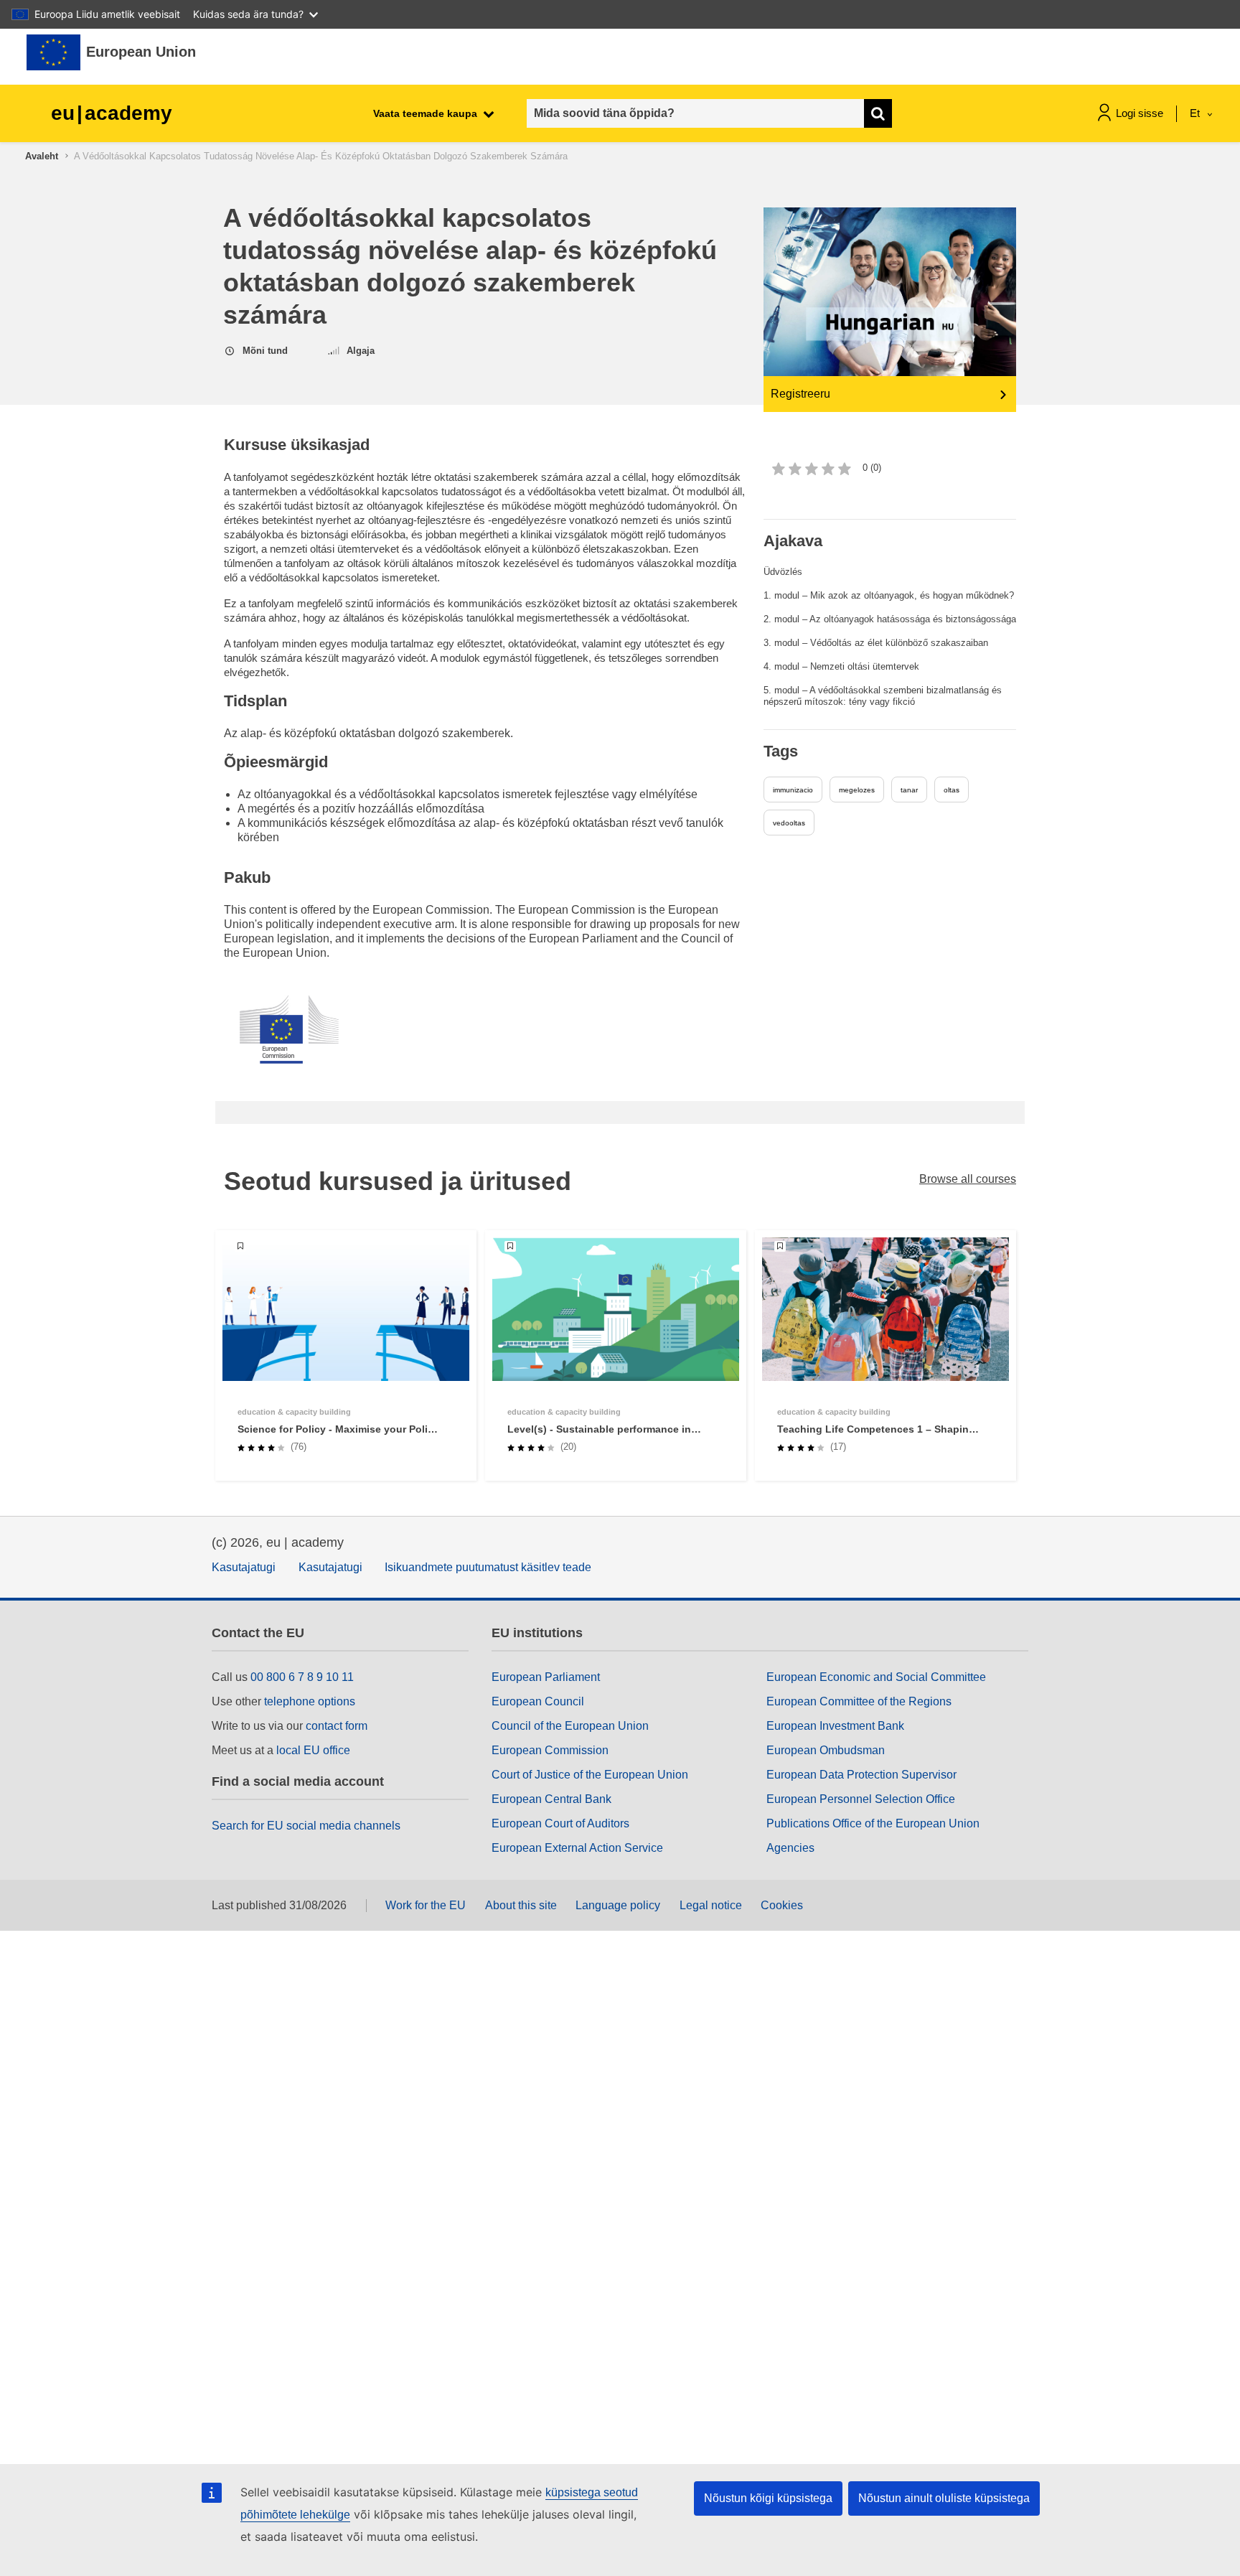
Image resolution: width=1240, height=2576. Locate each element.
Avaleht (42, 156)
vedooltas (789, 823)
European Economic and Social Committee (876, 1677)
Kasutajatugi (244, 1567)
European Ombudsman (826, 1750)
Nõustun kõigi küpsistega (768, 2498)
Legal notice (711, 1905)
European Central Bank (551, 1799)
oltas (952, 790)
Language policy (618, 1905)
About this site (521, 1905)
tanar (909, 790)
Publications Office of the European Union (873, 1823)
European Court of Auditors (560, 1823)
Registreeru (800, 394)
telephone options (310, 1701)
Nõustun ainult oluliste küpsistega (944, 2498)
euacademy (112, 113)
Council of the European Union (570, 1726)
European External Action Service (577, 1848)
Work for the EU (426, 1905)
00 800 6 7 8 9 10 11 (302, 1677)
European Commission (550, 1750)
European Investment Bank (835, 1726)
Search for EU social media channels (306, 1826)
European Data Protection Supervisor (861, 1775)
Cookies (782, 1905)
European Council (538, 1701)
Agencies (790, 1848)
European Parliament (546, 1677)
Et (1196, 113)
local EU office (313, 1750)
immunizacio (793, 790)
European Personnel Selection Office (861, 1799)
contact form (337, 1726)
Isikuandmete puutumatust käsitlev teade (488, 1567)
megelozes (857, 790)
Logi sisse (1140, 113)
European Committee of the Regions (859, 1701)
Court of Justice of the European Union (590, 1775)
